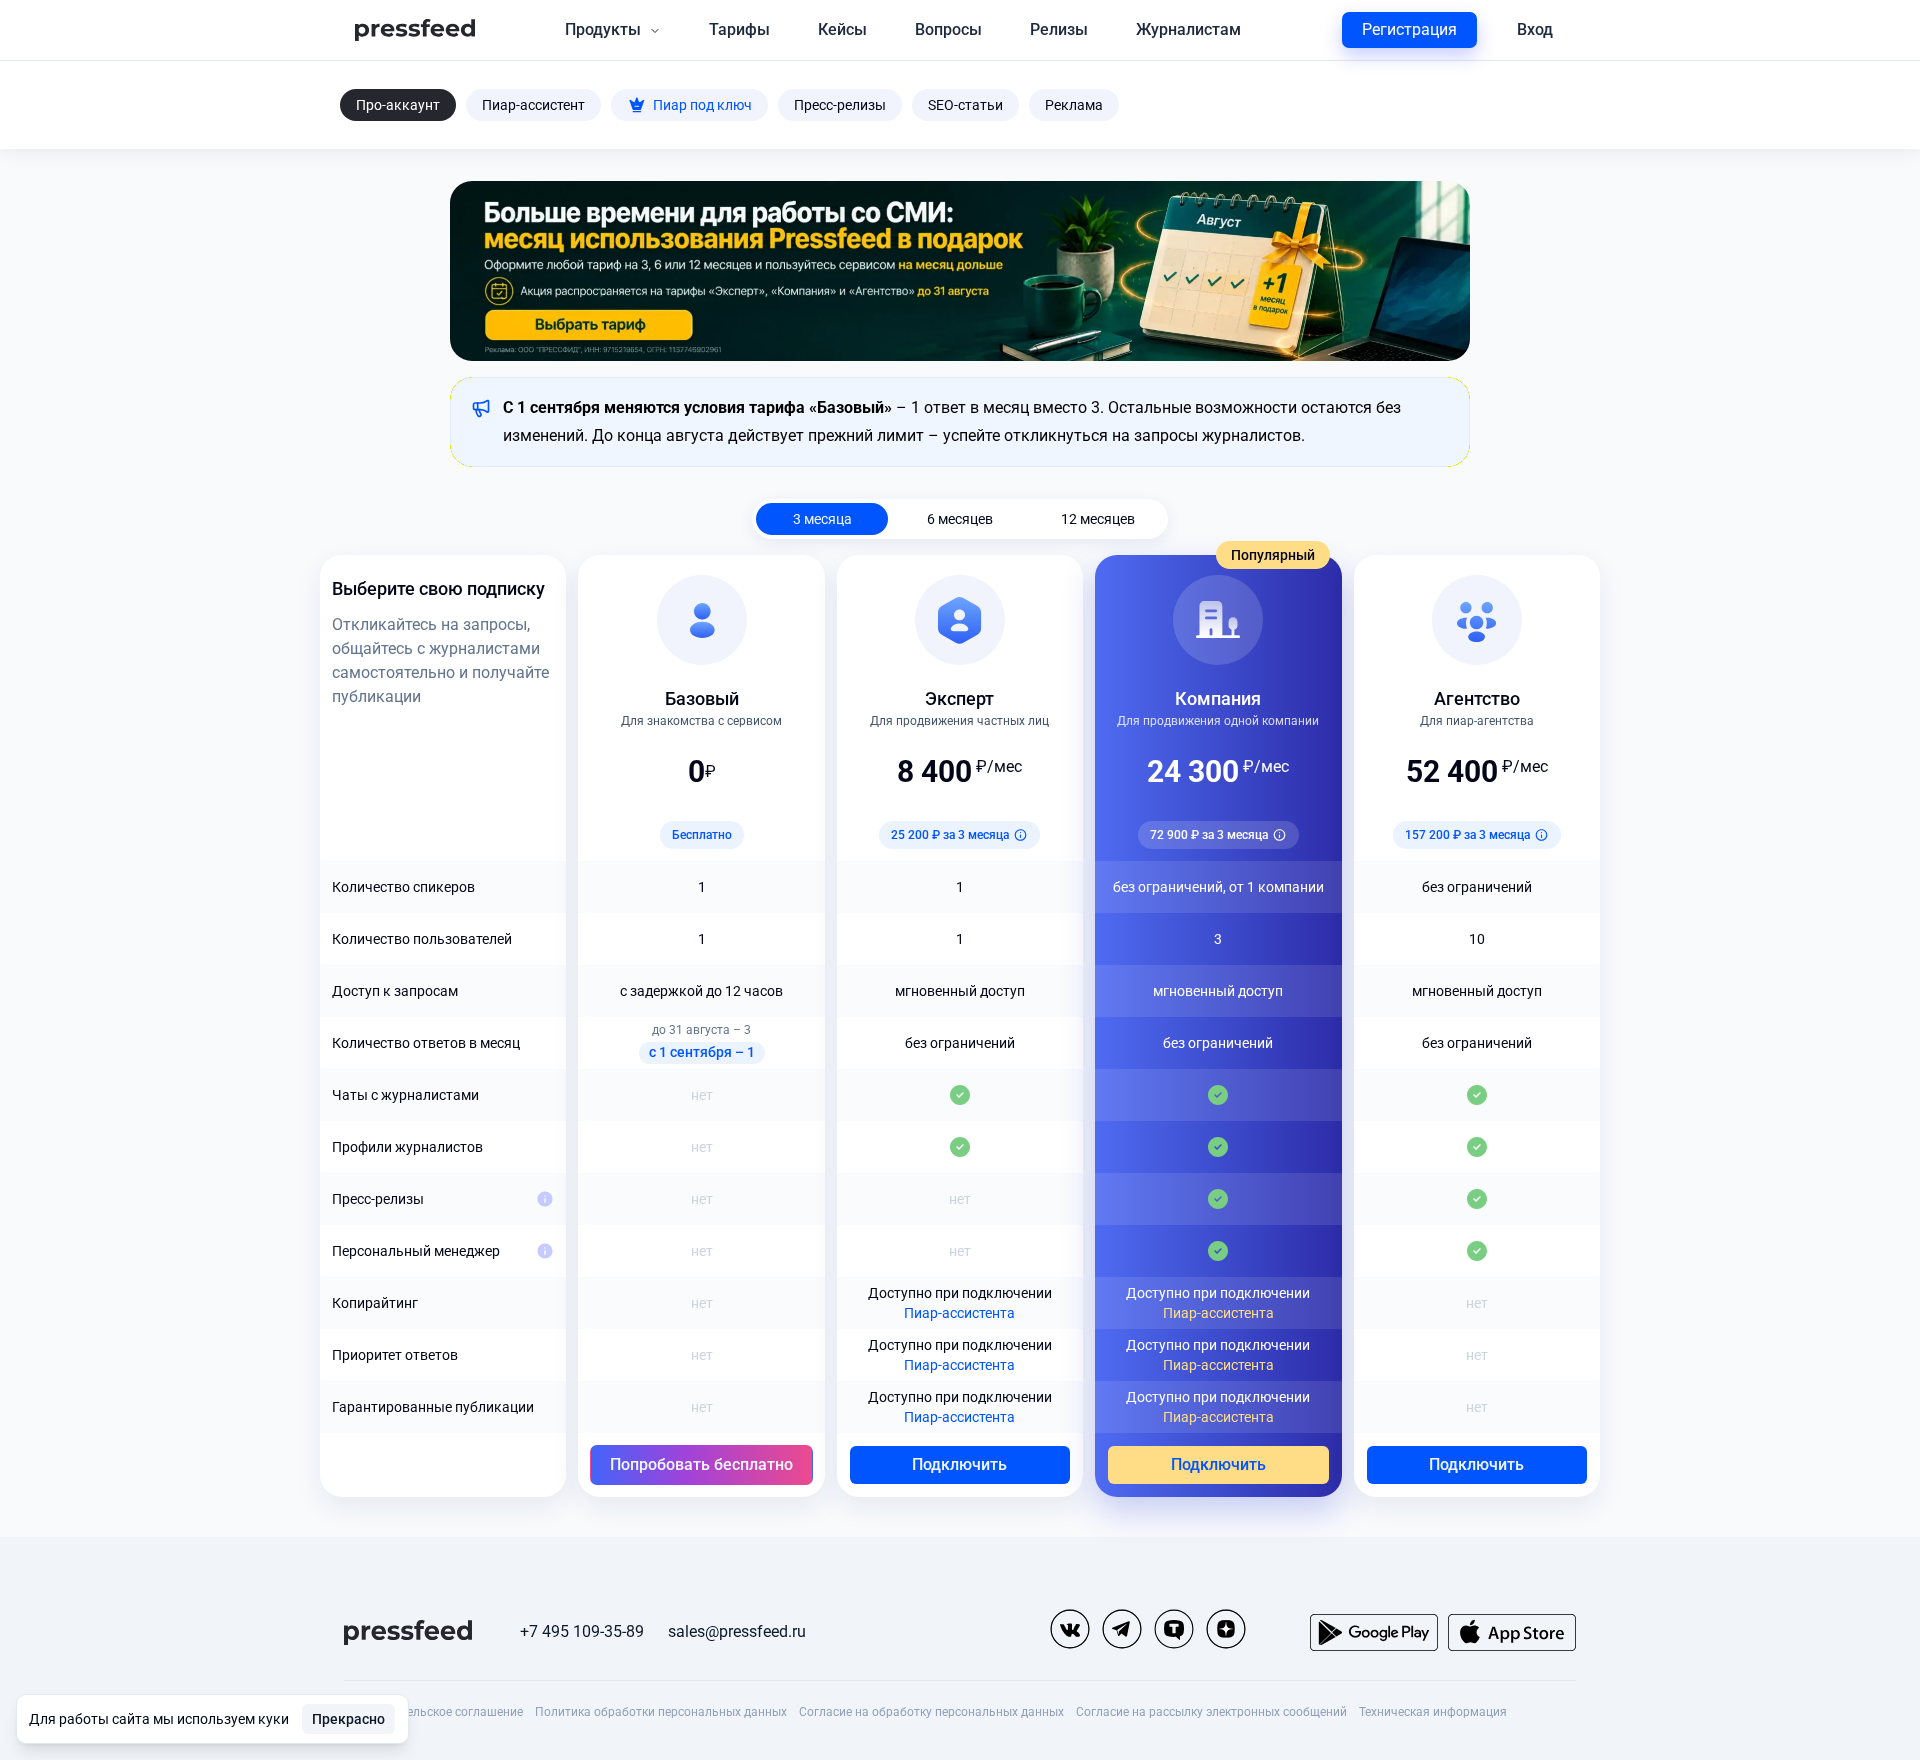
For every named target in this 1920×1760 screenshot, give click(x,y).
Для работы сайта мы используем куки (159, 1719)
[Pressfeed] (415, 30)
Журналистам (1188, 29)
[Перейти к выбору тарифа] (960, 271)
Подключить (959, 1464)
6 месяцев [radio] (960, 519)
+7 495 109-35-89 (582, 1631)
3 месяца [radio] (822, 519)
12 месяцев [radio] (1098, 519)
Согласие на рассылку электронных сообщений (1211, 1712)
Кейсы (842, 29)
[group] (960, 519)
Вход (1535, 29)
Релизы (1059, 29)
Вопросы (948, 29)
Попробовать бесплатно (701, 1464)
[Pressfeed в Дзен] (1226, 1629)
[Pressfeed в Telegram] (1122, 1629)
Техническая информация (1433, 1712)
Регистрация (1409, 29)
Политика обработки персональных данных (661, 1712)
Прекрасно (348, 1719)
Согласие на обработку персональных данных (931, 1712)
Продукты (603, 29)
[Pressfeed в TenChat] (1174, 1629)
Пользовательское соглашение (433, 1712)
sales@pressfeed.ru (737, 1631)
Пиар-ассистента (959, 1313)
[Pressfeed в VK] (1070, 1629)
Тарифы (739, 29)
